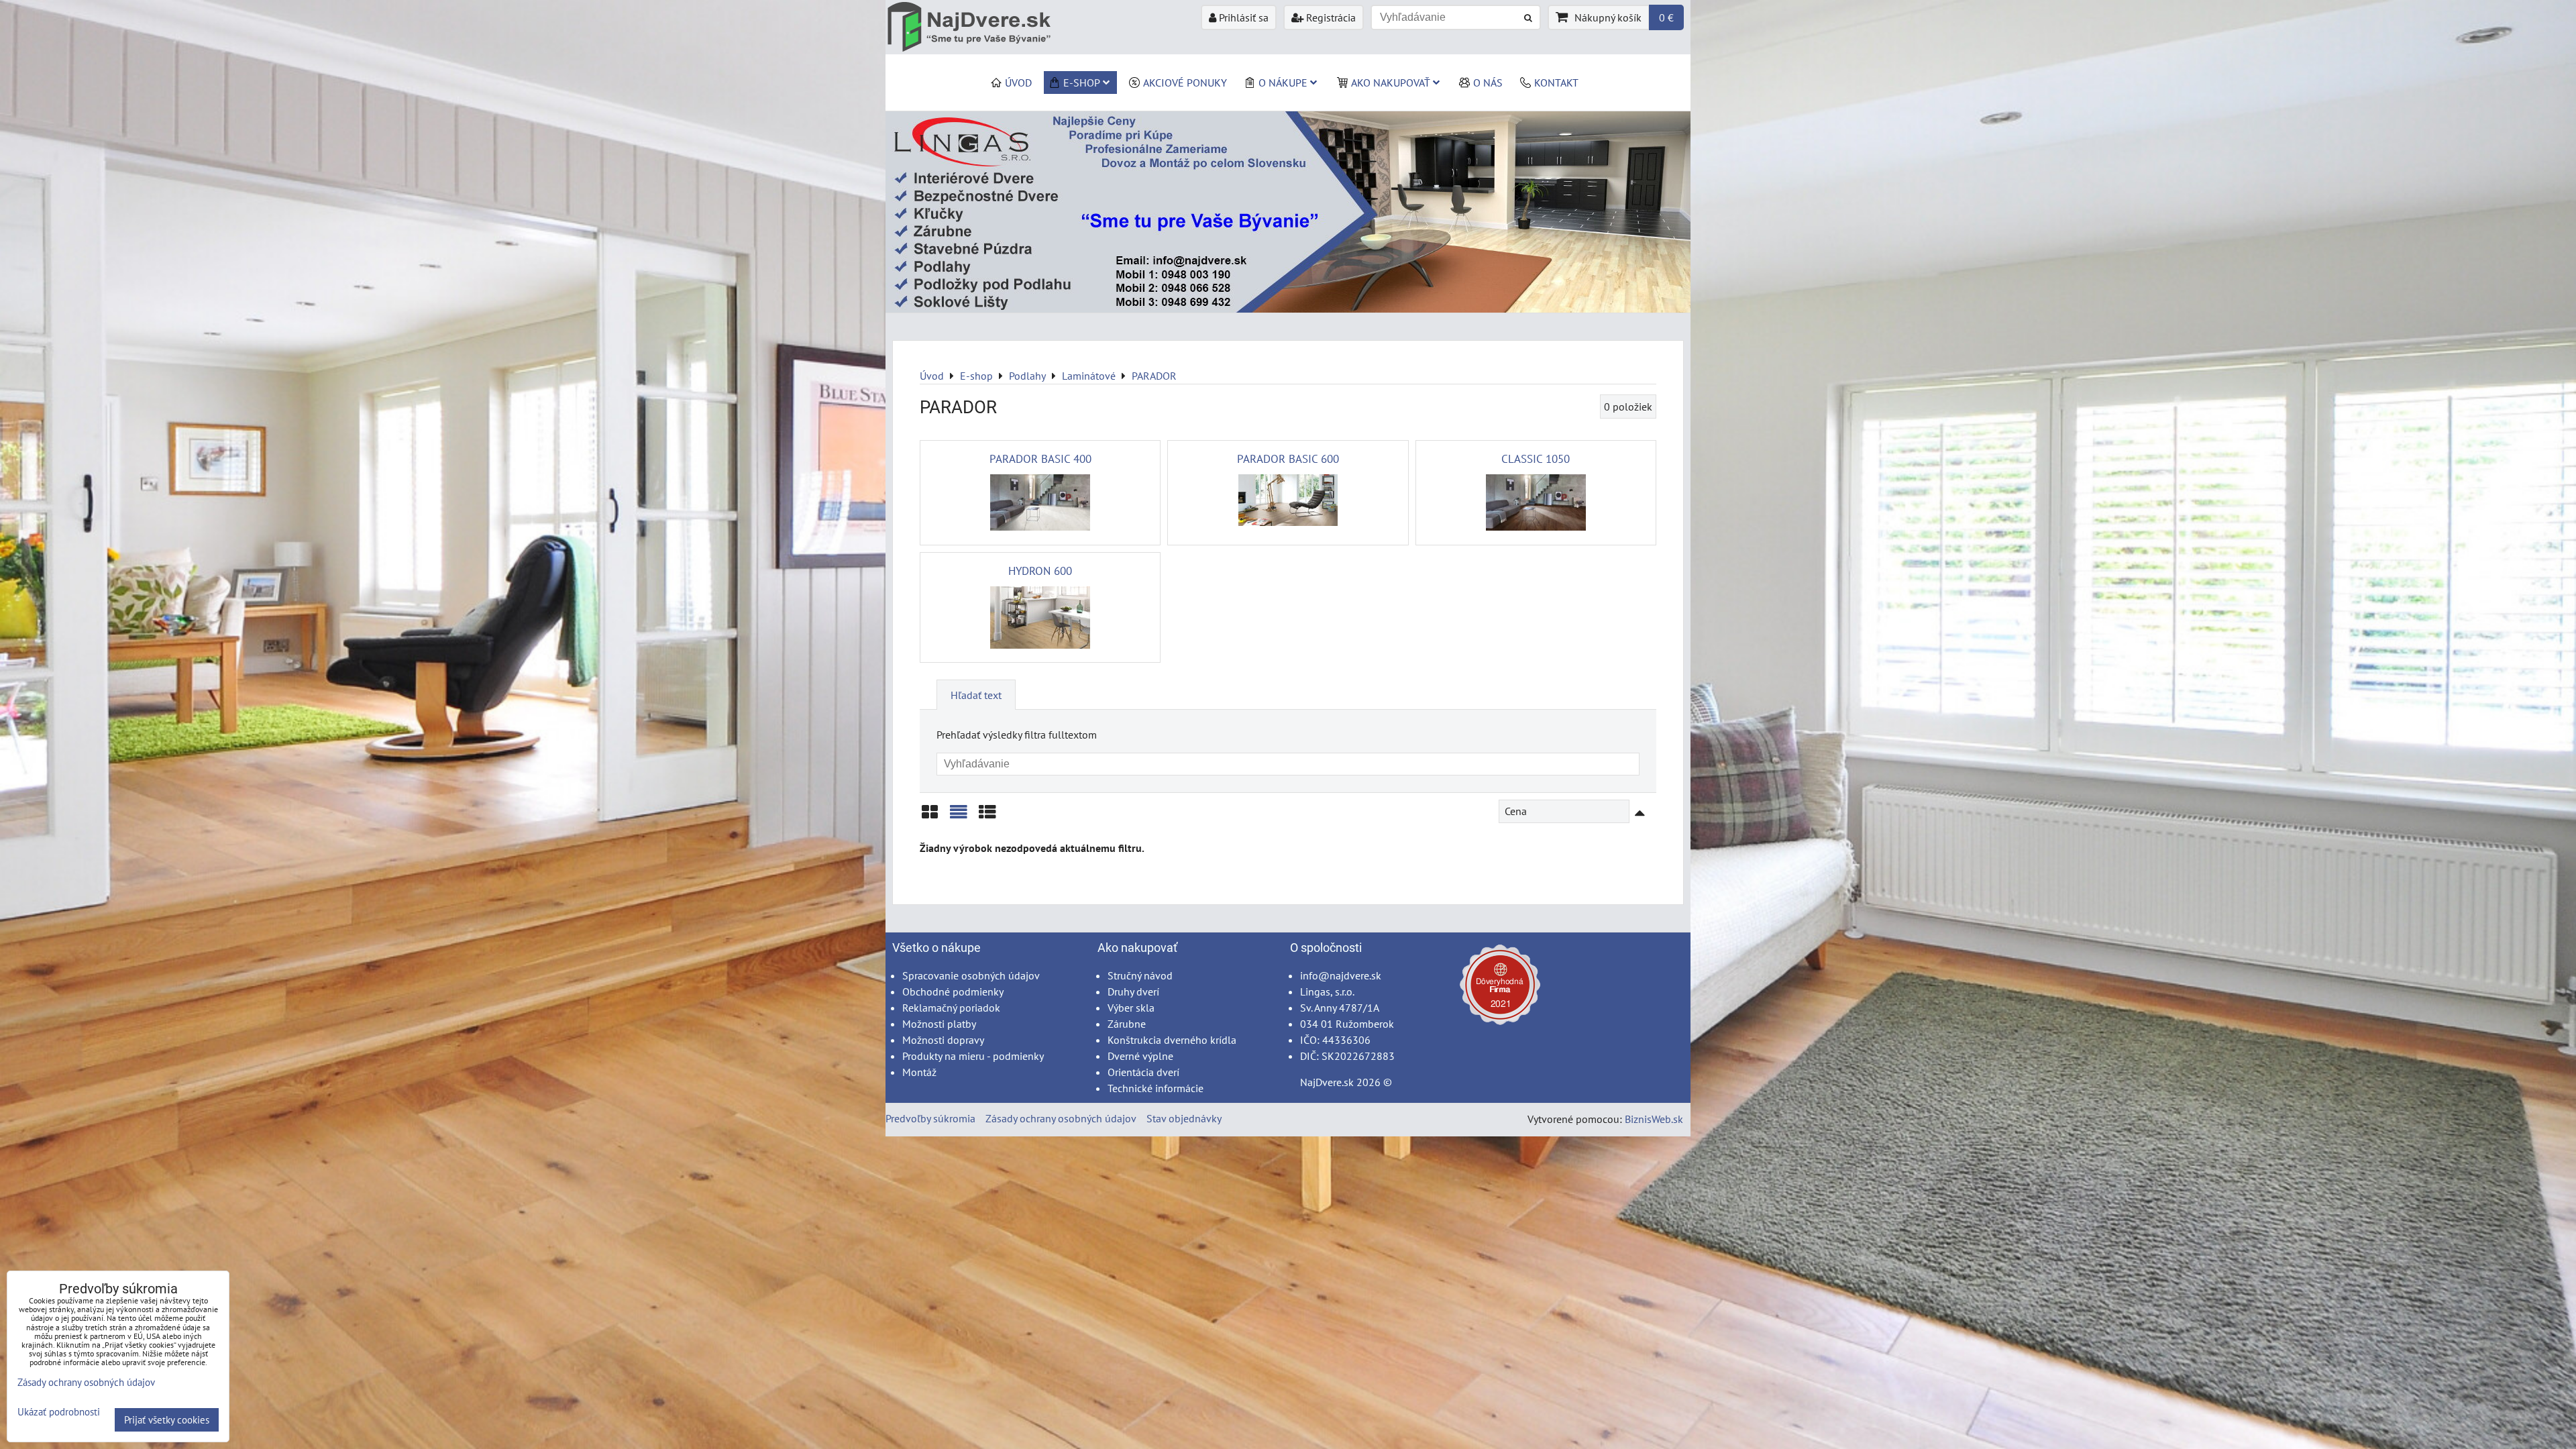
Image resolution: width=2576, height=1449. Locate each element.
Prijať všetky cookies (167, 1420)
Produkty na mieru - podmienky (973, 1056)
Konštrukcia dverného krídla (1172, 1040)
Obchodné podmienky (953, 991)
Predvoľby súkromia (930, 1118)
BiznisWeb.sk (1654, 1119)
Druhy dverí (1133, 991)
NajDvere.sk (1327, 1082)
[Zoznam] (959, 817)
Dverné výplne (1140, 1056)
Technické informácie (1156, 1088)
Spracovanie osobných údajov (971, 975)
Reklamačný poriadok (951, 1008)
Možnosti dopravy (943, 1040)
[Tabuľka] (987, 817)
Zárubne (1127, 1024)
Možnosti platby (939, 1024)
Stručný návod (1140, 975)
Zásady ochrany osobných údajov (1061, 1118)
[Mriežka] (930, 817)
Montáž (919, 1072)
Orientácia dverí (1143, 1072)
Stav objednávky (1184, 1118)
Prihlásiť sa (1242, 17)
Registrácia (1330, 17)
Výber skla (1131, 1008)
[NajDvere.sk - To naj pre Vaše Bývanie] (1288, 309)
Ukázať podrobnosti (59, 1412)
